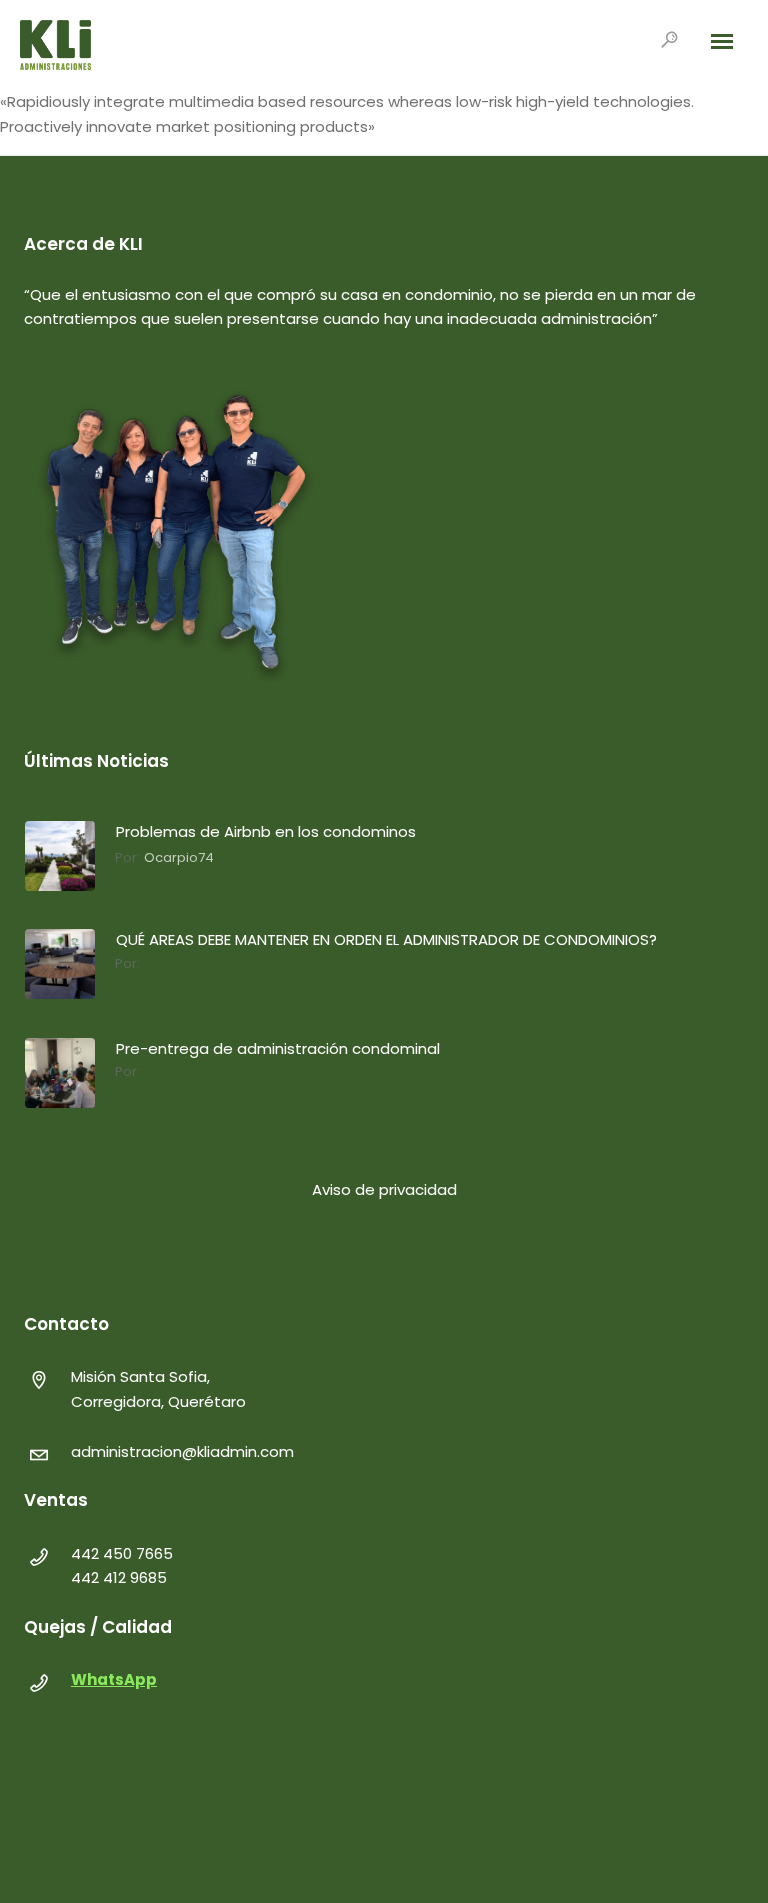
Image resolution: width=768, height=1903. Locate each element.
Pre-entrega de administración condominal (278, 1048)
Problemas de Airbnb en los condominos (266, 831)
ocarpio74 (179, 857)
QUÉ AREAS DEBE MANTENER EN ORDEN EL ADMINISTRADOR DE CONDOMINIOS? (386, 939)
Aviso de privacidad (384, 1189)
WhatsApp (114, 1679)
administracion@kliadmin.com (182, 1451)
